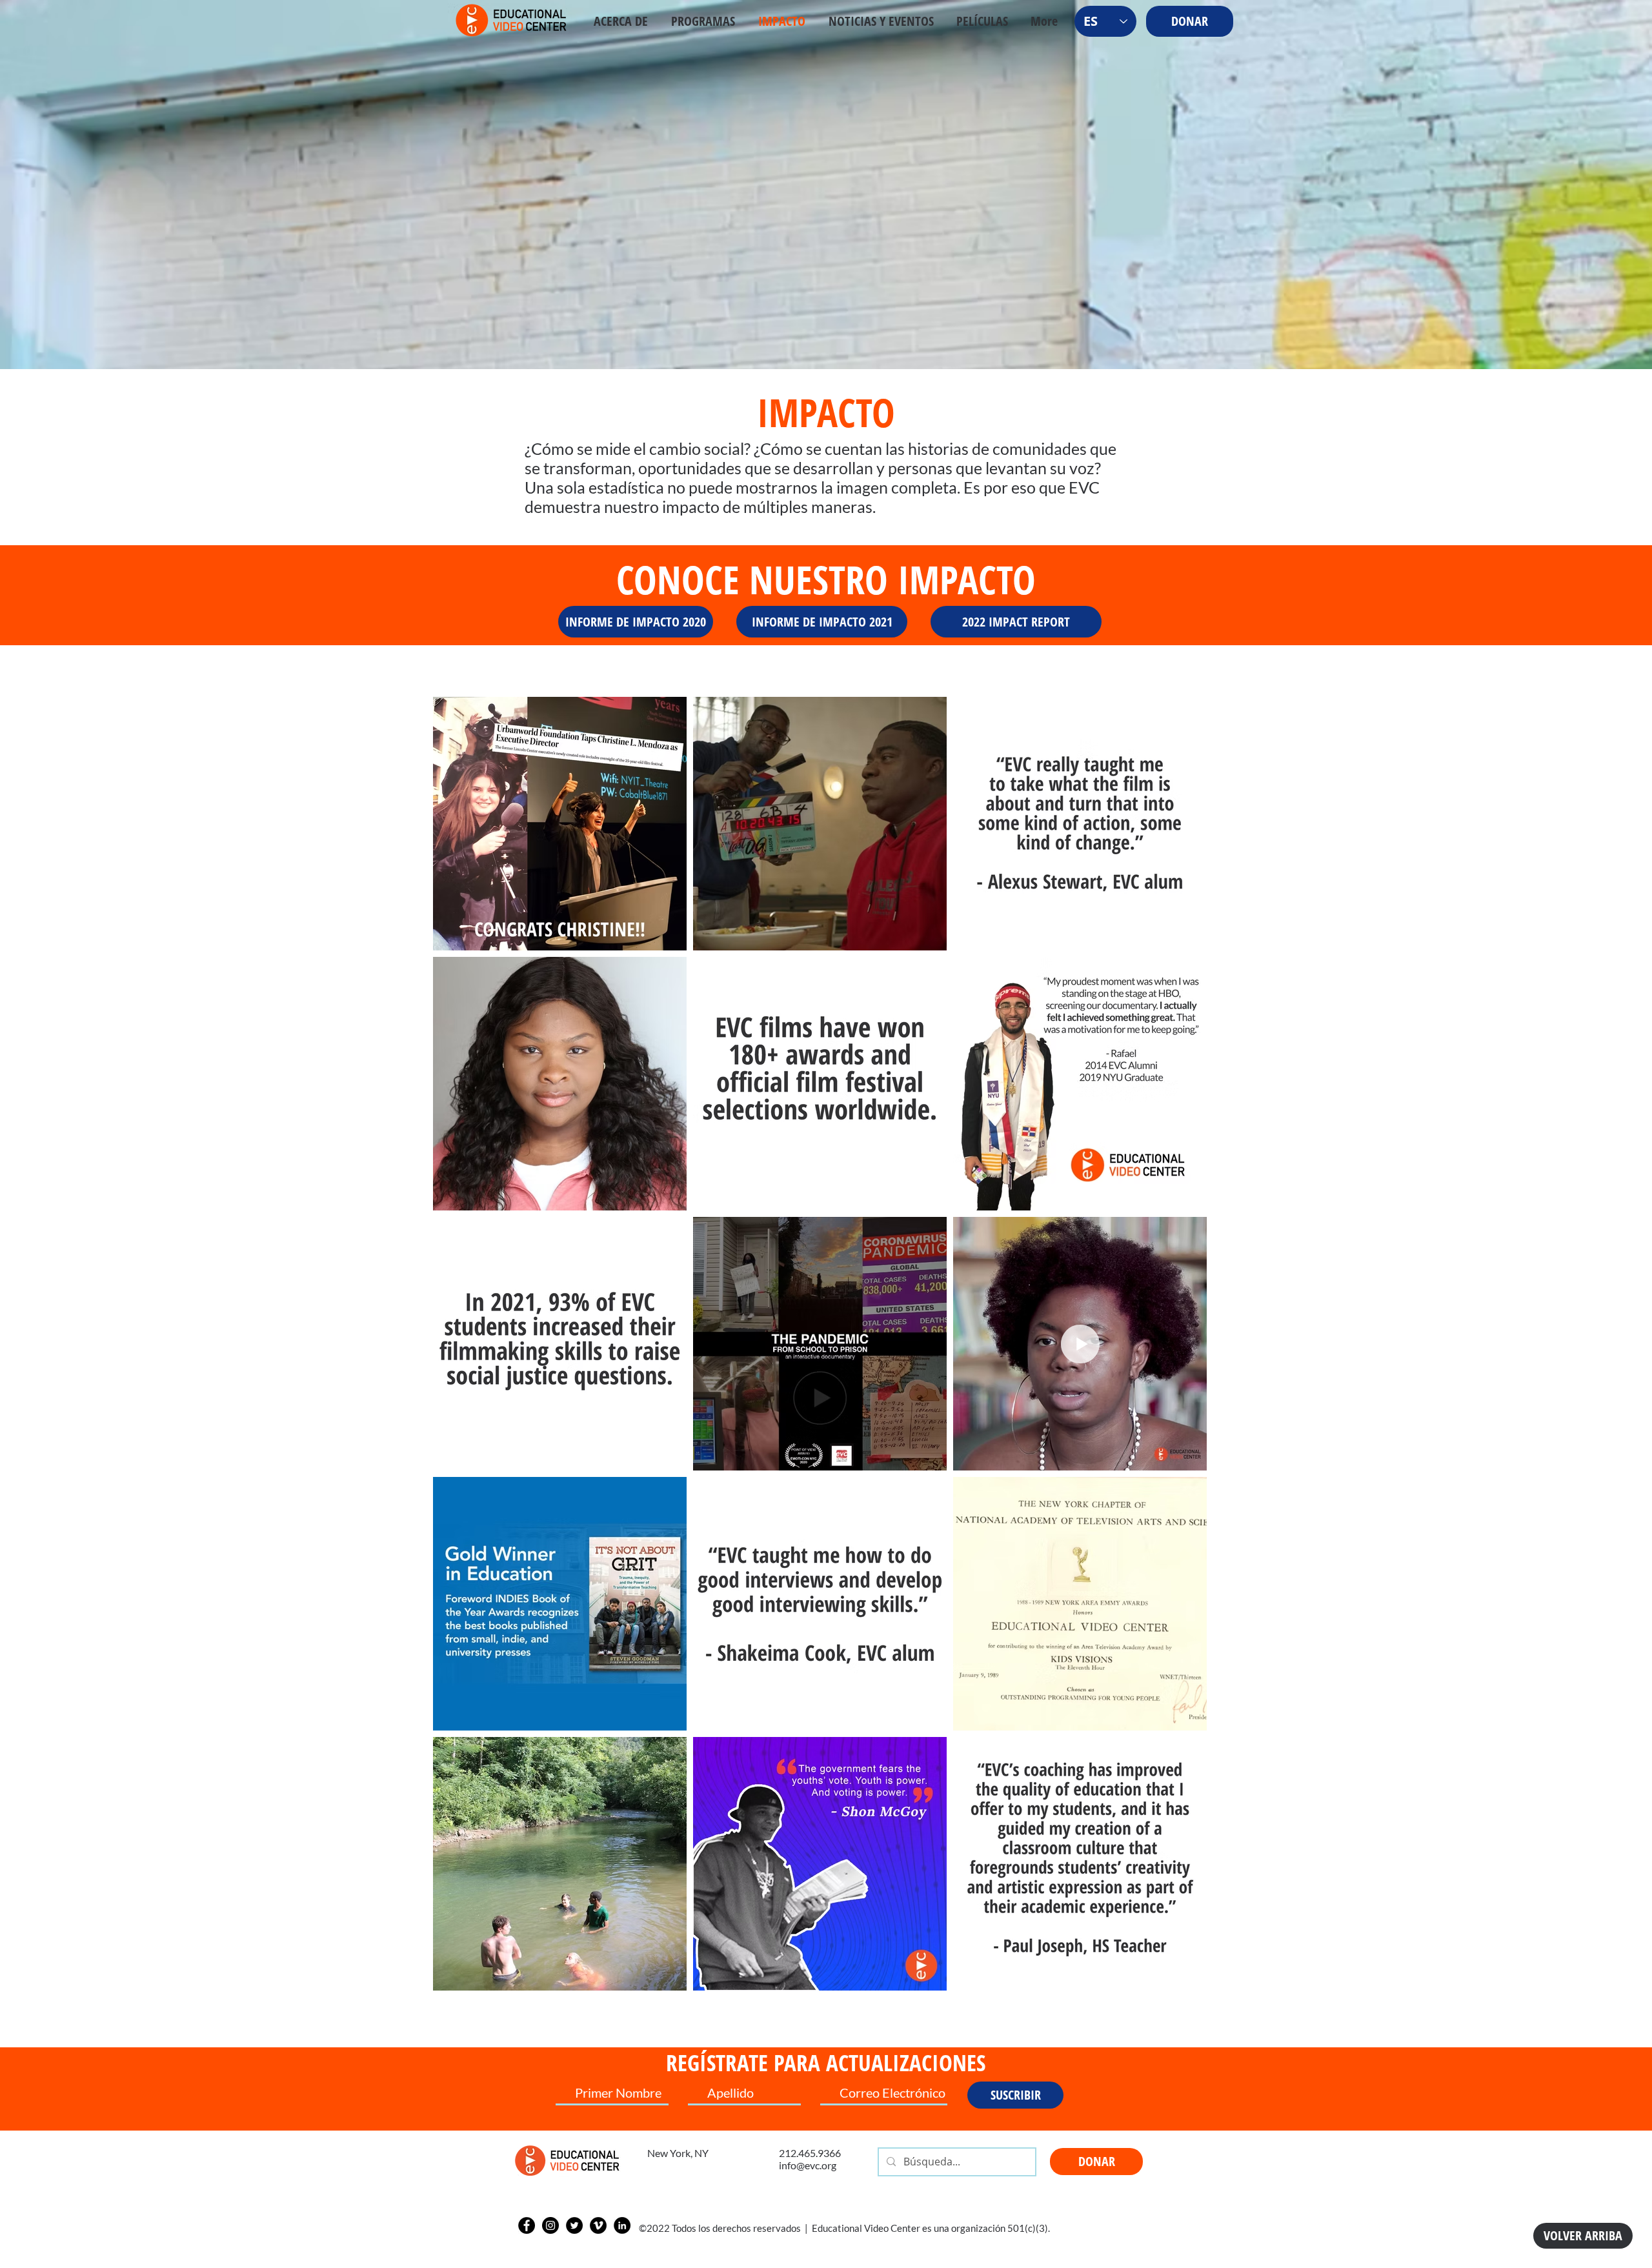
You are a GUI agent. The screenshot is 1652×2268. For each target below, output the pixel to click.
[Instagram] (550, 2225)
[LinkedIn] (622, 2225)
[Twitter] (574, 2225)
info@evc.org (808, 2165)
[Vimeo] (598, 2225)
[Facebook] (527, 2225)
